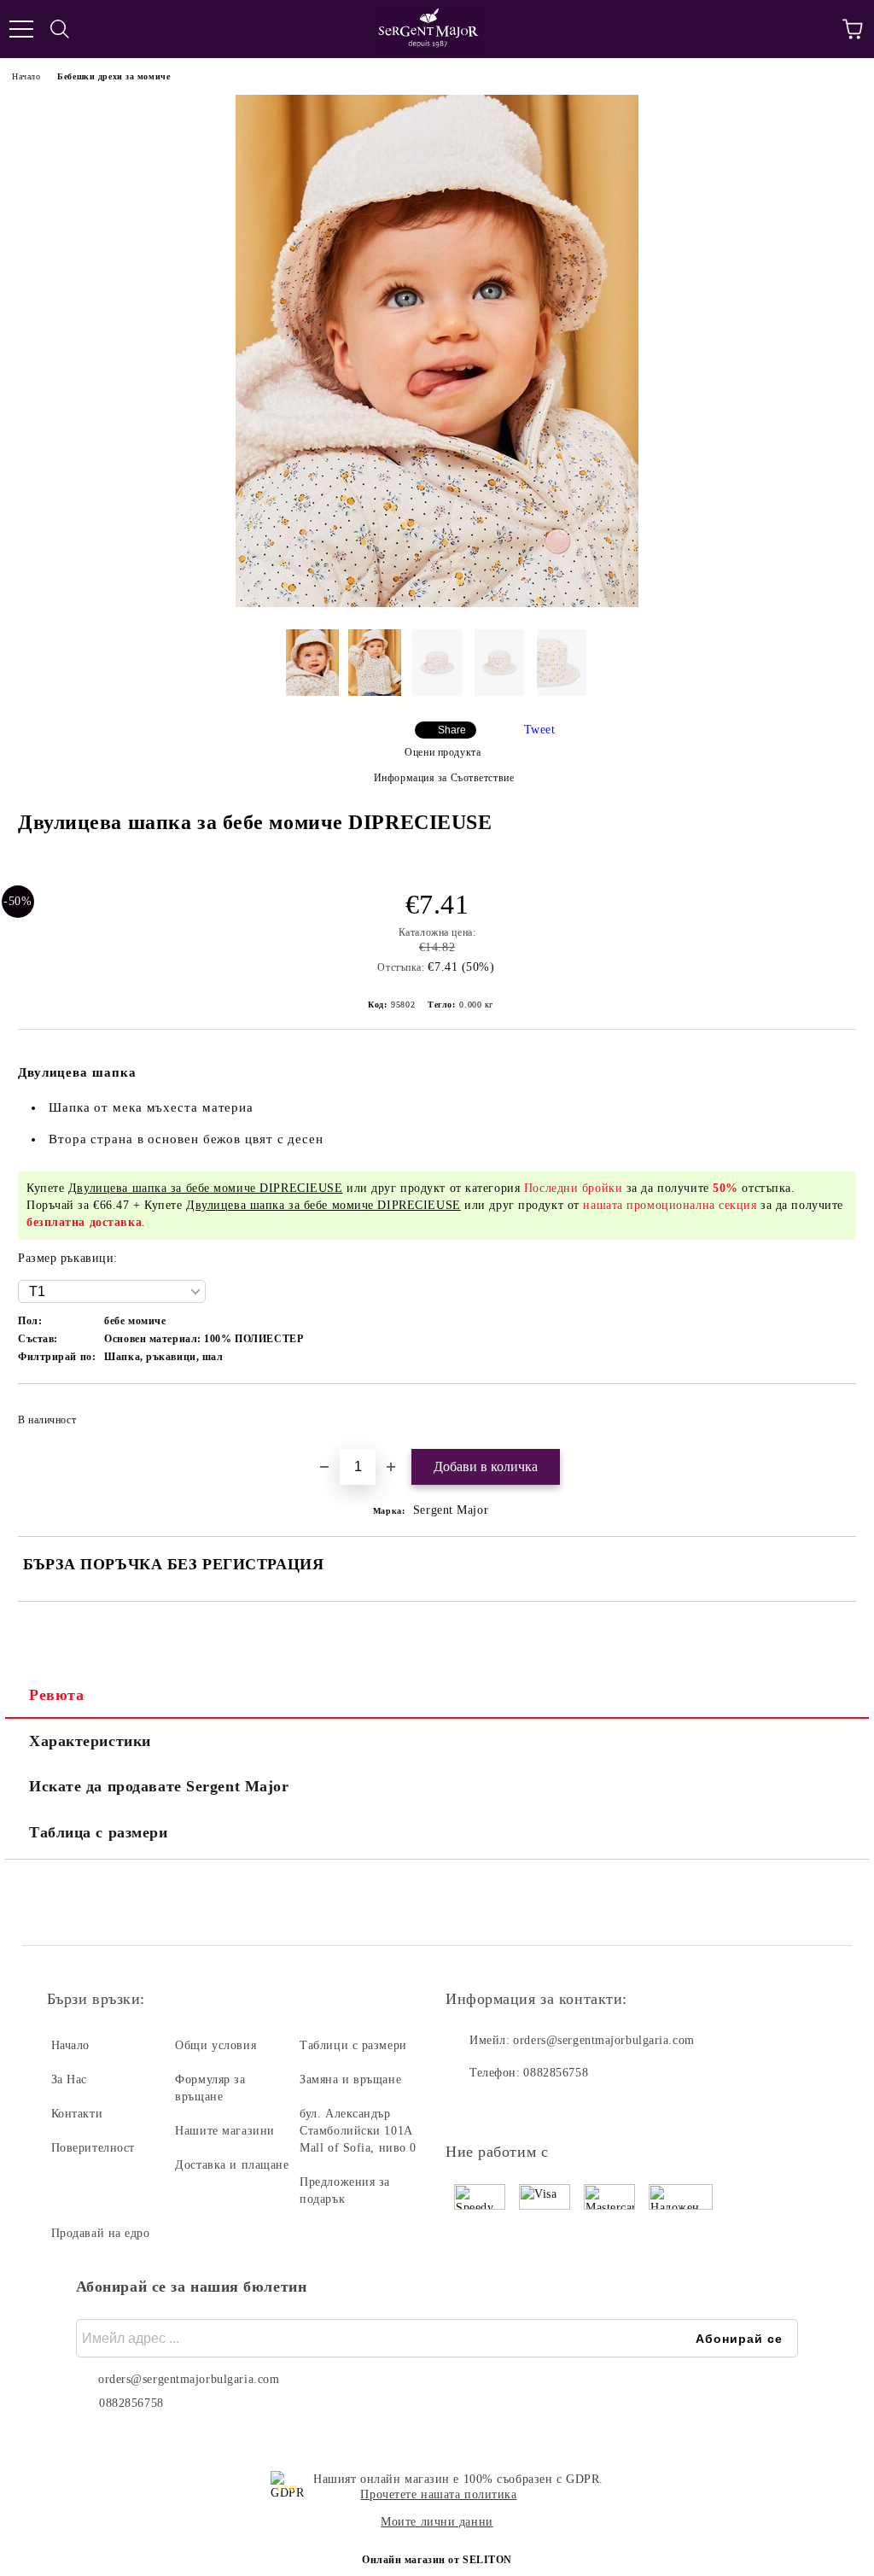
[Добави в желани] (832, 1412)
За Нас (69, 2079)
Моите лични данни (437, 2522)
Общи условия (216, 2045)
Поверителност (93, 2148)
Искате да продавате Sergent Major (159, 1786)
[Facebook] (468, 2107)
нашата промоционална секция (670, 1205)
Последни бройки (573, 1188)
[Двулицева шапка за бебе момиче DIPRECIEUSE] (437, 603)
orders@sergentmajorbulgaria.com (603, 2040)
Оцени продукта (443, 752)
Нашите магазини (224, 2131)
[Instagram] (505, 2107)
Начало (26, 76)
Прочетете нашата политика (438, 2494)
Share (452, 730)
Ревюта (56, 1695)
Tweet (540, 730)
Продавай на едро (101, 2233)
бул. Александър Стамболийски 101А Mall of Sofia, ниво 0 (358, 2131)
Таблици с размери (353, 2045)
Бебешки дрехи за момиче (114, 76)
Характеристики (90, 1741)
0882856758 (556, 2073)
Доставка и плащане (232, 2165)
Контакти (77, 2114)
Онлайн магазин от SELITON (437, 2560)
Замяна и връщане (350, 2079)
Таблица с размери (99, 1832)
